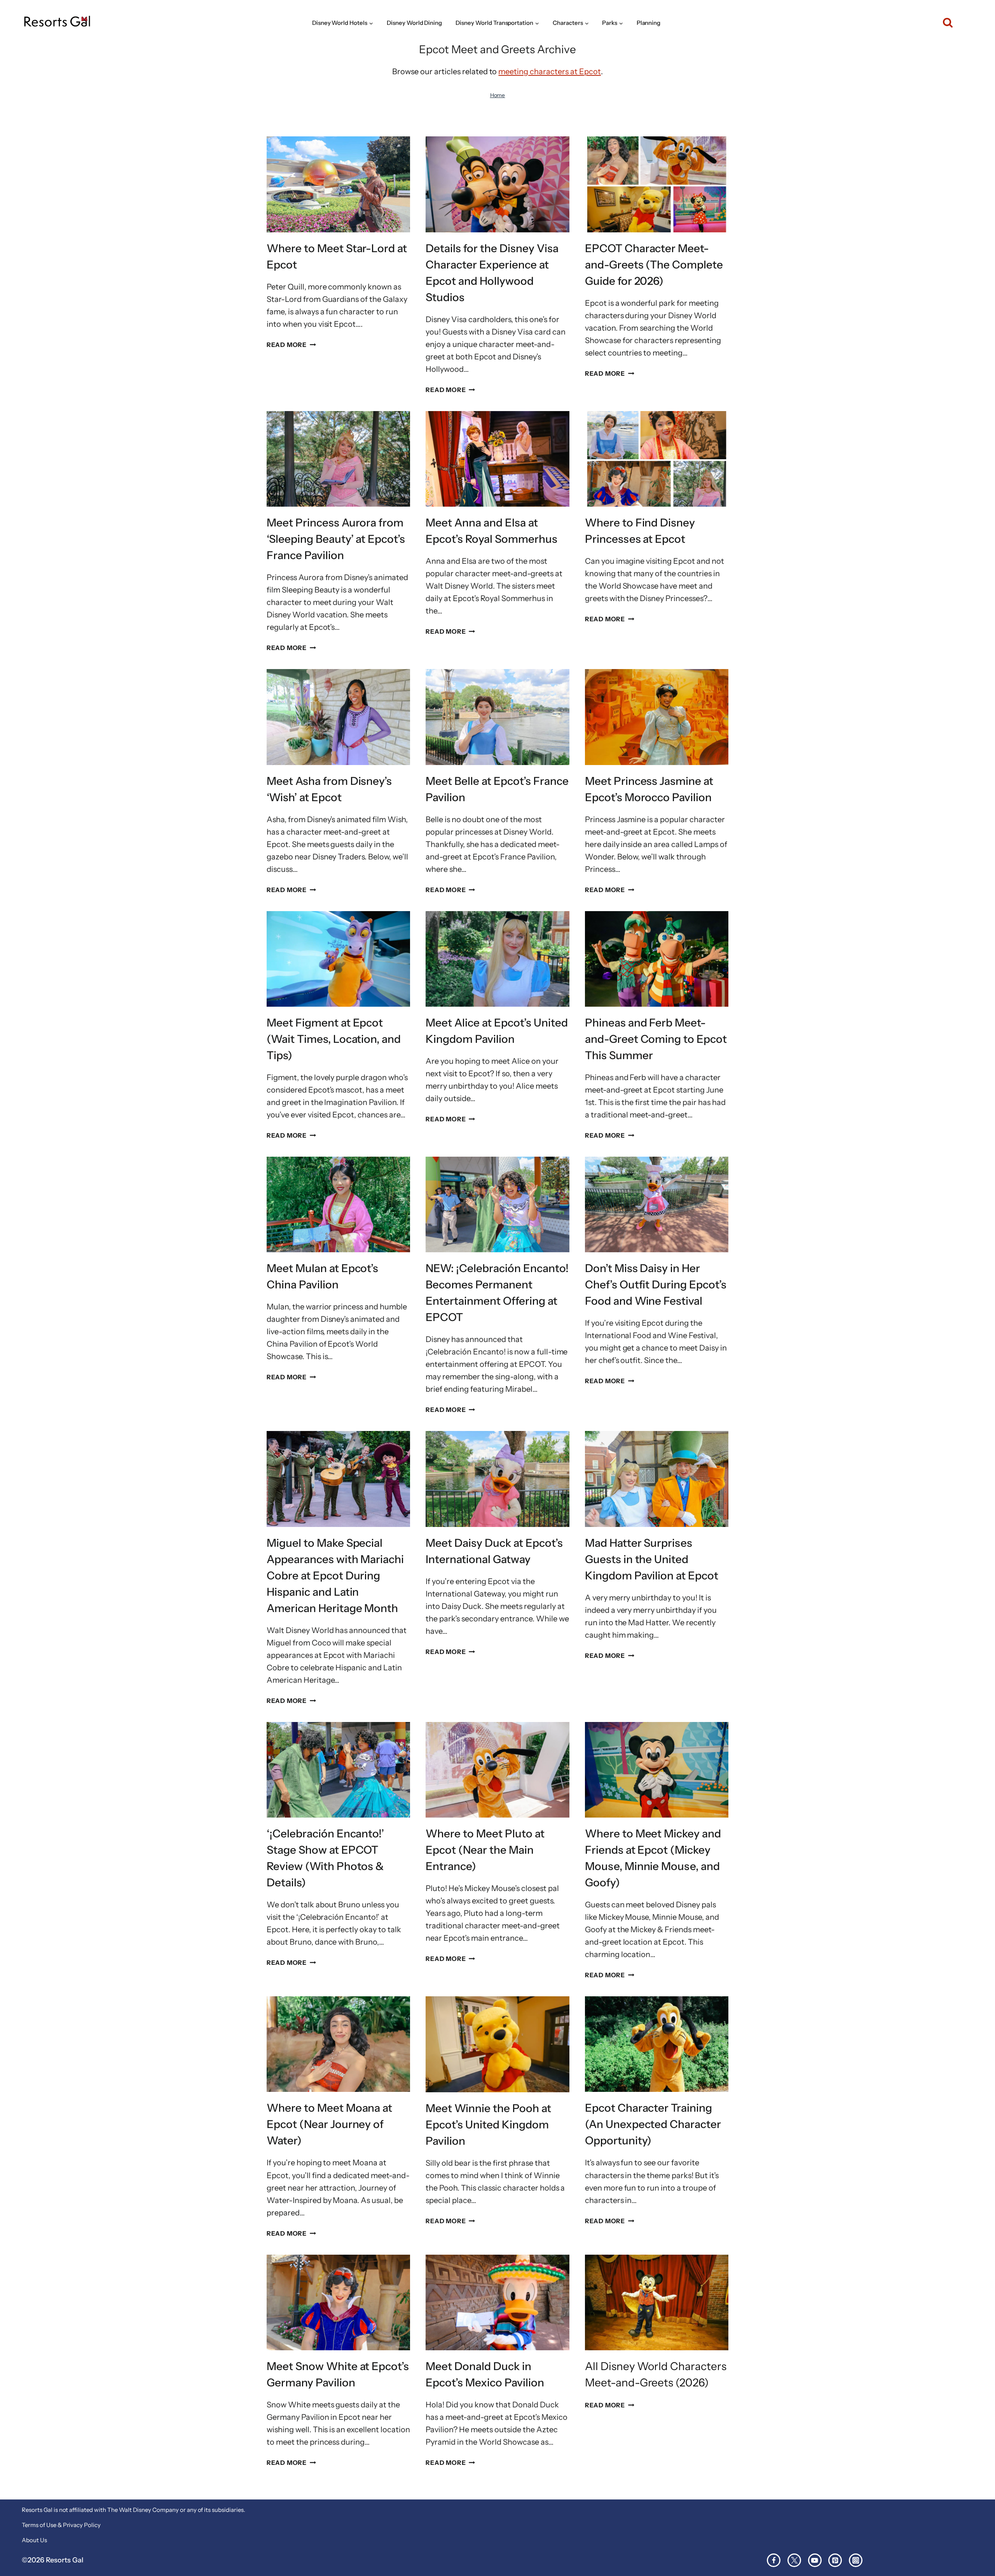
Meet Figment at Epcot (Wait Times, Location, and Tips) (334, 1039)
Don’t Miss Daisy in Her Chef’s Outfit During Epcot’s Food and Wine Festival (656, 1285)
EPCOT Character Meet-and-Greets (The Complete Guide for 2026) (654, 265)
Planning (649, 23)
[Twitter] (794, 2560)
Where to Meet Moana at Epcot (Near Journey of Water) (330, 2124)
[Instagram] (856, 2560)
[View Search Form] (944, 23)
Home (498, 95)
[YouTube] (815, 2560)
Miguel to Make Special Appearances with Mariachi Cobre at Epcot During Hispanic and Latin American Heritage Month (335, 1576)
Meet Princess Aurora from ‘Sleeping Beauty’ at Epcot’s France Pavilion (336, 539)
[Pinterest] (835, 2560)
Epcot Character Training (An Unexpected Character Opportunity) (653, 2124)
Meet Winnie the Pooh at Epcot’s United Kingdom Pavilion (488, 2125)
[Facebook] (774, 2560)
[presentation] (338, 184)
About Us (34, 2540)
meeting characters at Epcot (549, 71)
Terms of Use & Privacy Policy (61, 2525)
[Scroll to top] (975, 2544)
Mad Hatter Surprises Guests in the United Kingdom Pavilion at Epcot (652, 1559)
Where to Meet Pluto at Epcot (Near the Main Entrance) (485, 1850)
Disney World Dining (415, 23)
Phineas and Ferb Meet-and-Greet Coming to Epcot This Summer (656, 1039)
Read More (291, 345)
